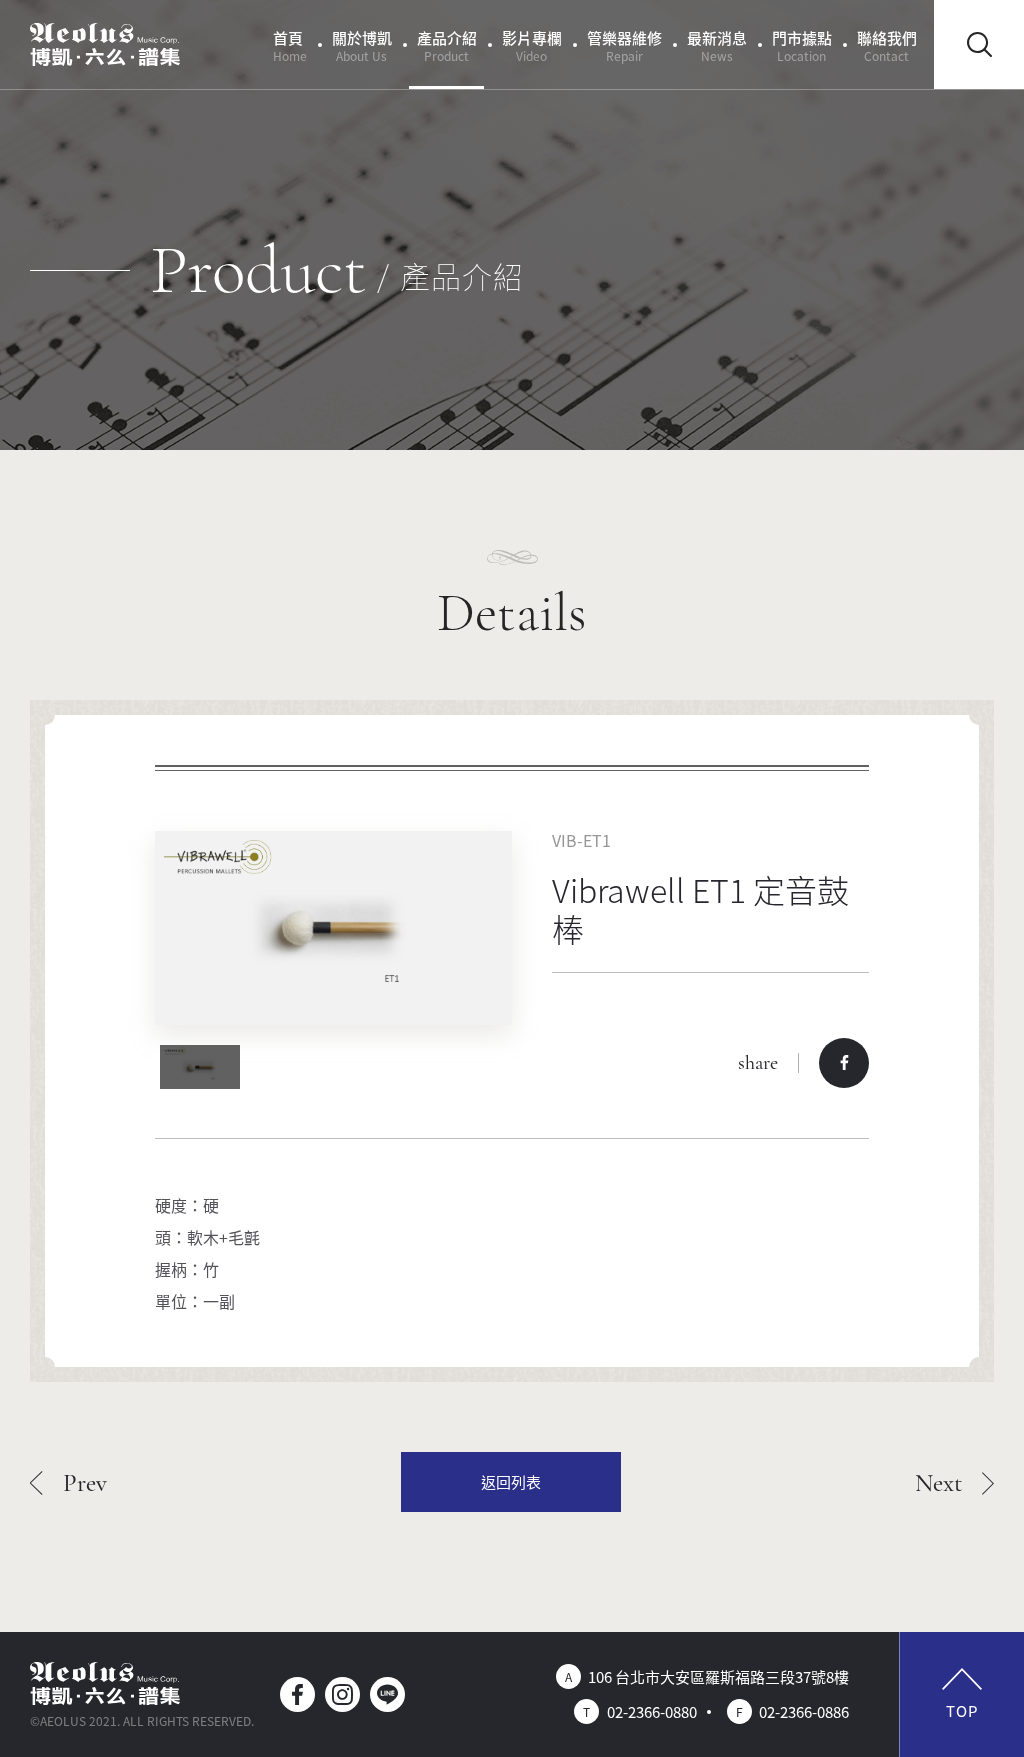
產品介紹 (447, 45)
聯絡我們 (887, 45)
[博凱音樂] (105, 45)
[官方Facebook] (297, 1694)
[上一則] (68, 1482)
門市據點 (802, 45)
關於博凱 (362, 45)
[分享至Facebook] (844, 1063)
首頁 (290, 45)
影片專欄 (532, 45)
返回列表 (511, 1481)
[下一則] (955, 1482)
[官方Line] (387, 1694)
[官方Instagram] (342, 1694)
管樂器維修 (624, 45)
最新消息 (717, 45)
